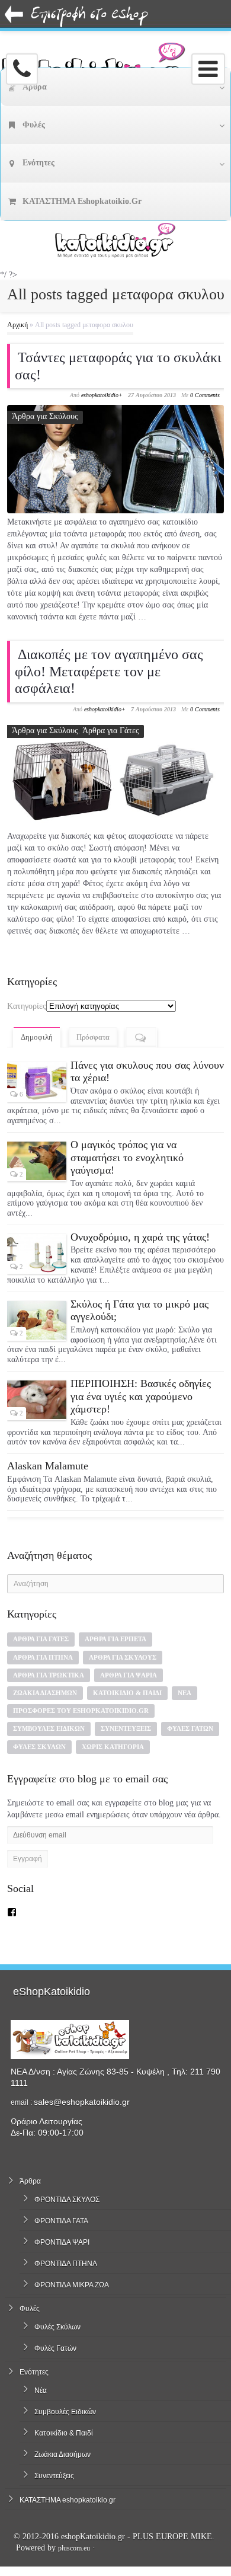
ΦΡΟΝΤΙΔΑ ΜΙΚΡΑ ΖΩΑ (72, 2285)
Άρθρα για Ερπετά (115, 1639)
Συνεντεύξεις (126, 1728)
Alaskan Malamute (48, 1466)
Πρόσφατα (93, 1037)
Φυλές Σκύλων (39, 1747)
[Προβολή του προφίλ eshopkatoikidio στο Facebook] (12, 1912)
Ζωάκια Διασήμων (45, 1693)
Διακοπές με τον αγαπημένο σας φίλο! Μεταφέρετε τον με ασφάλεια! (109, 672)
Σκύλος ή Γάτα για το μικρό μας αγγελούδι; (139, 1311)
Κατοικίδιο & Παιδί (127, 1693)
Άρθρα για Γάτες (111, 731)
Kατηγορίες (27, 1006)
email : (22, 2102)
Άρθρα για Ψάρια (129, 1675)
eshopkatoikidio (100, 395)
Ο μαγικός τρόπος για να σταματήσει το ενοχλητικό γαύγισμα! (127, 1157)
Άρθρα (30, 2181)
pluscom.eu (74, 2548)
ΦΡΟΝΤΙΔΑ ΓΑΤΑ (61, 2221)
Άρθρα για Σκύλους (45, 416)
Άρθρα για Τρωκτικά (49, 1675)
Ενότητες (34, 2372)
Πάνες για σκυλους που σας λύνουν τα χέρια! (147, 1072)
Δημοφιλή (37, 1037)
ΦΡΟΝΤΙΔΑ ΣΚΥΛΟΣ (67, 2200)
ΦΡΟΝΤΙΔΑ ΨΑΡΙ (62, 2242)
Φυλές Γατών (190, 1728)
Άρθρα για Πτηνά (43, 1657)
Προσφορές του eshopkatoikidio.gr (81, 1711)
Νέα (185, 1693)
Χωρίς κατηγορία (113, 1747)
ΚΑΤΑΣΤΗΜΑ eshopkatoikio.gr (68, 2500)
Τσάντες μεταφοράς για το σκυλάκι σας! (118, 366)
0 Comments (205, 395)
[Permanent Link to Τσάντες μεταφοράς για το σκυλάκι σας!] (116, 459)
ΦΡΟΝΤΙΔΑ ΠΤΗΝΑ (66, 2264)
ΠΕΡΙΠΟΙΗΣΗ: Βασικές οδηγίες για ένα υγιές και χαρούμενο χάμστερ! (141, 1396)
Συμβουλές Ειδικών (49, 1728)
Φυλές (30, 2309)
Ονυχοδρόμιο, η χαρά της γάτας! (140, 1237)
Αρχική (17, 325)
